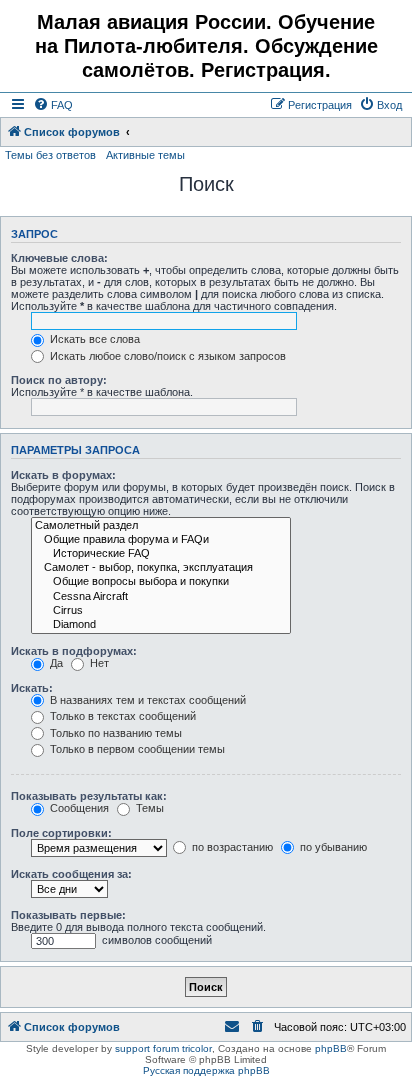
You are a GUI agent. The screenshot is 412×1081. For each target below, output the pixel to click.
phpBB (331, 1048)
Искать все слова (93, 339)
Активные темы (145, 155)
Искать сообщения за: (71, 874)
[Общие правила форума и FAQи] (161, 540)
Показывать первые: (68, 915)
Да (55, 663)
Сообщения (78, 808)
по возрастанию (231, 847)
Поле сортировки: (61, 833)
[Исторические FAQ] (161, 554)
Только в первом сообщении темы (136, 749)
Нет (98, 663)
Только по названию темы (114, 733)
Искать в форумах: (63, 475)
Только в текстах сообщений (121, 716)
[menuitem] (53, 105)
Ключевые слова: (59, 258)
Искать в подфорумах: (74, 651)
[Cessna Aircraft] (161, 597)
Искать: (32, 688)
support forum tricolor (163, 1048)
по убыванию (332, 847)
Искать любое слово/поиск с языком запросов (166, 356)
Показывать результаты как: (89, 796)
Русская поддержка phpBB (206, 1070)
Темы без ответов (50, 155)
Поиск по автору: (59, 380)
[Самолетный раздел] (161, 526)
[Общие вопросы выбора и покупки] (161, 582)
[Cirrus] (161, 611)
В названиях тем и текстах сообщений (146, 700)
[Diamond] (161, 625)
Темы (148, 808)
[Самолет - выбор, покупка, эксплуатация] (161, 568)
